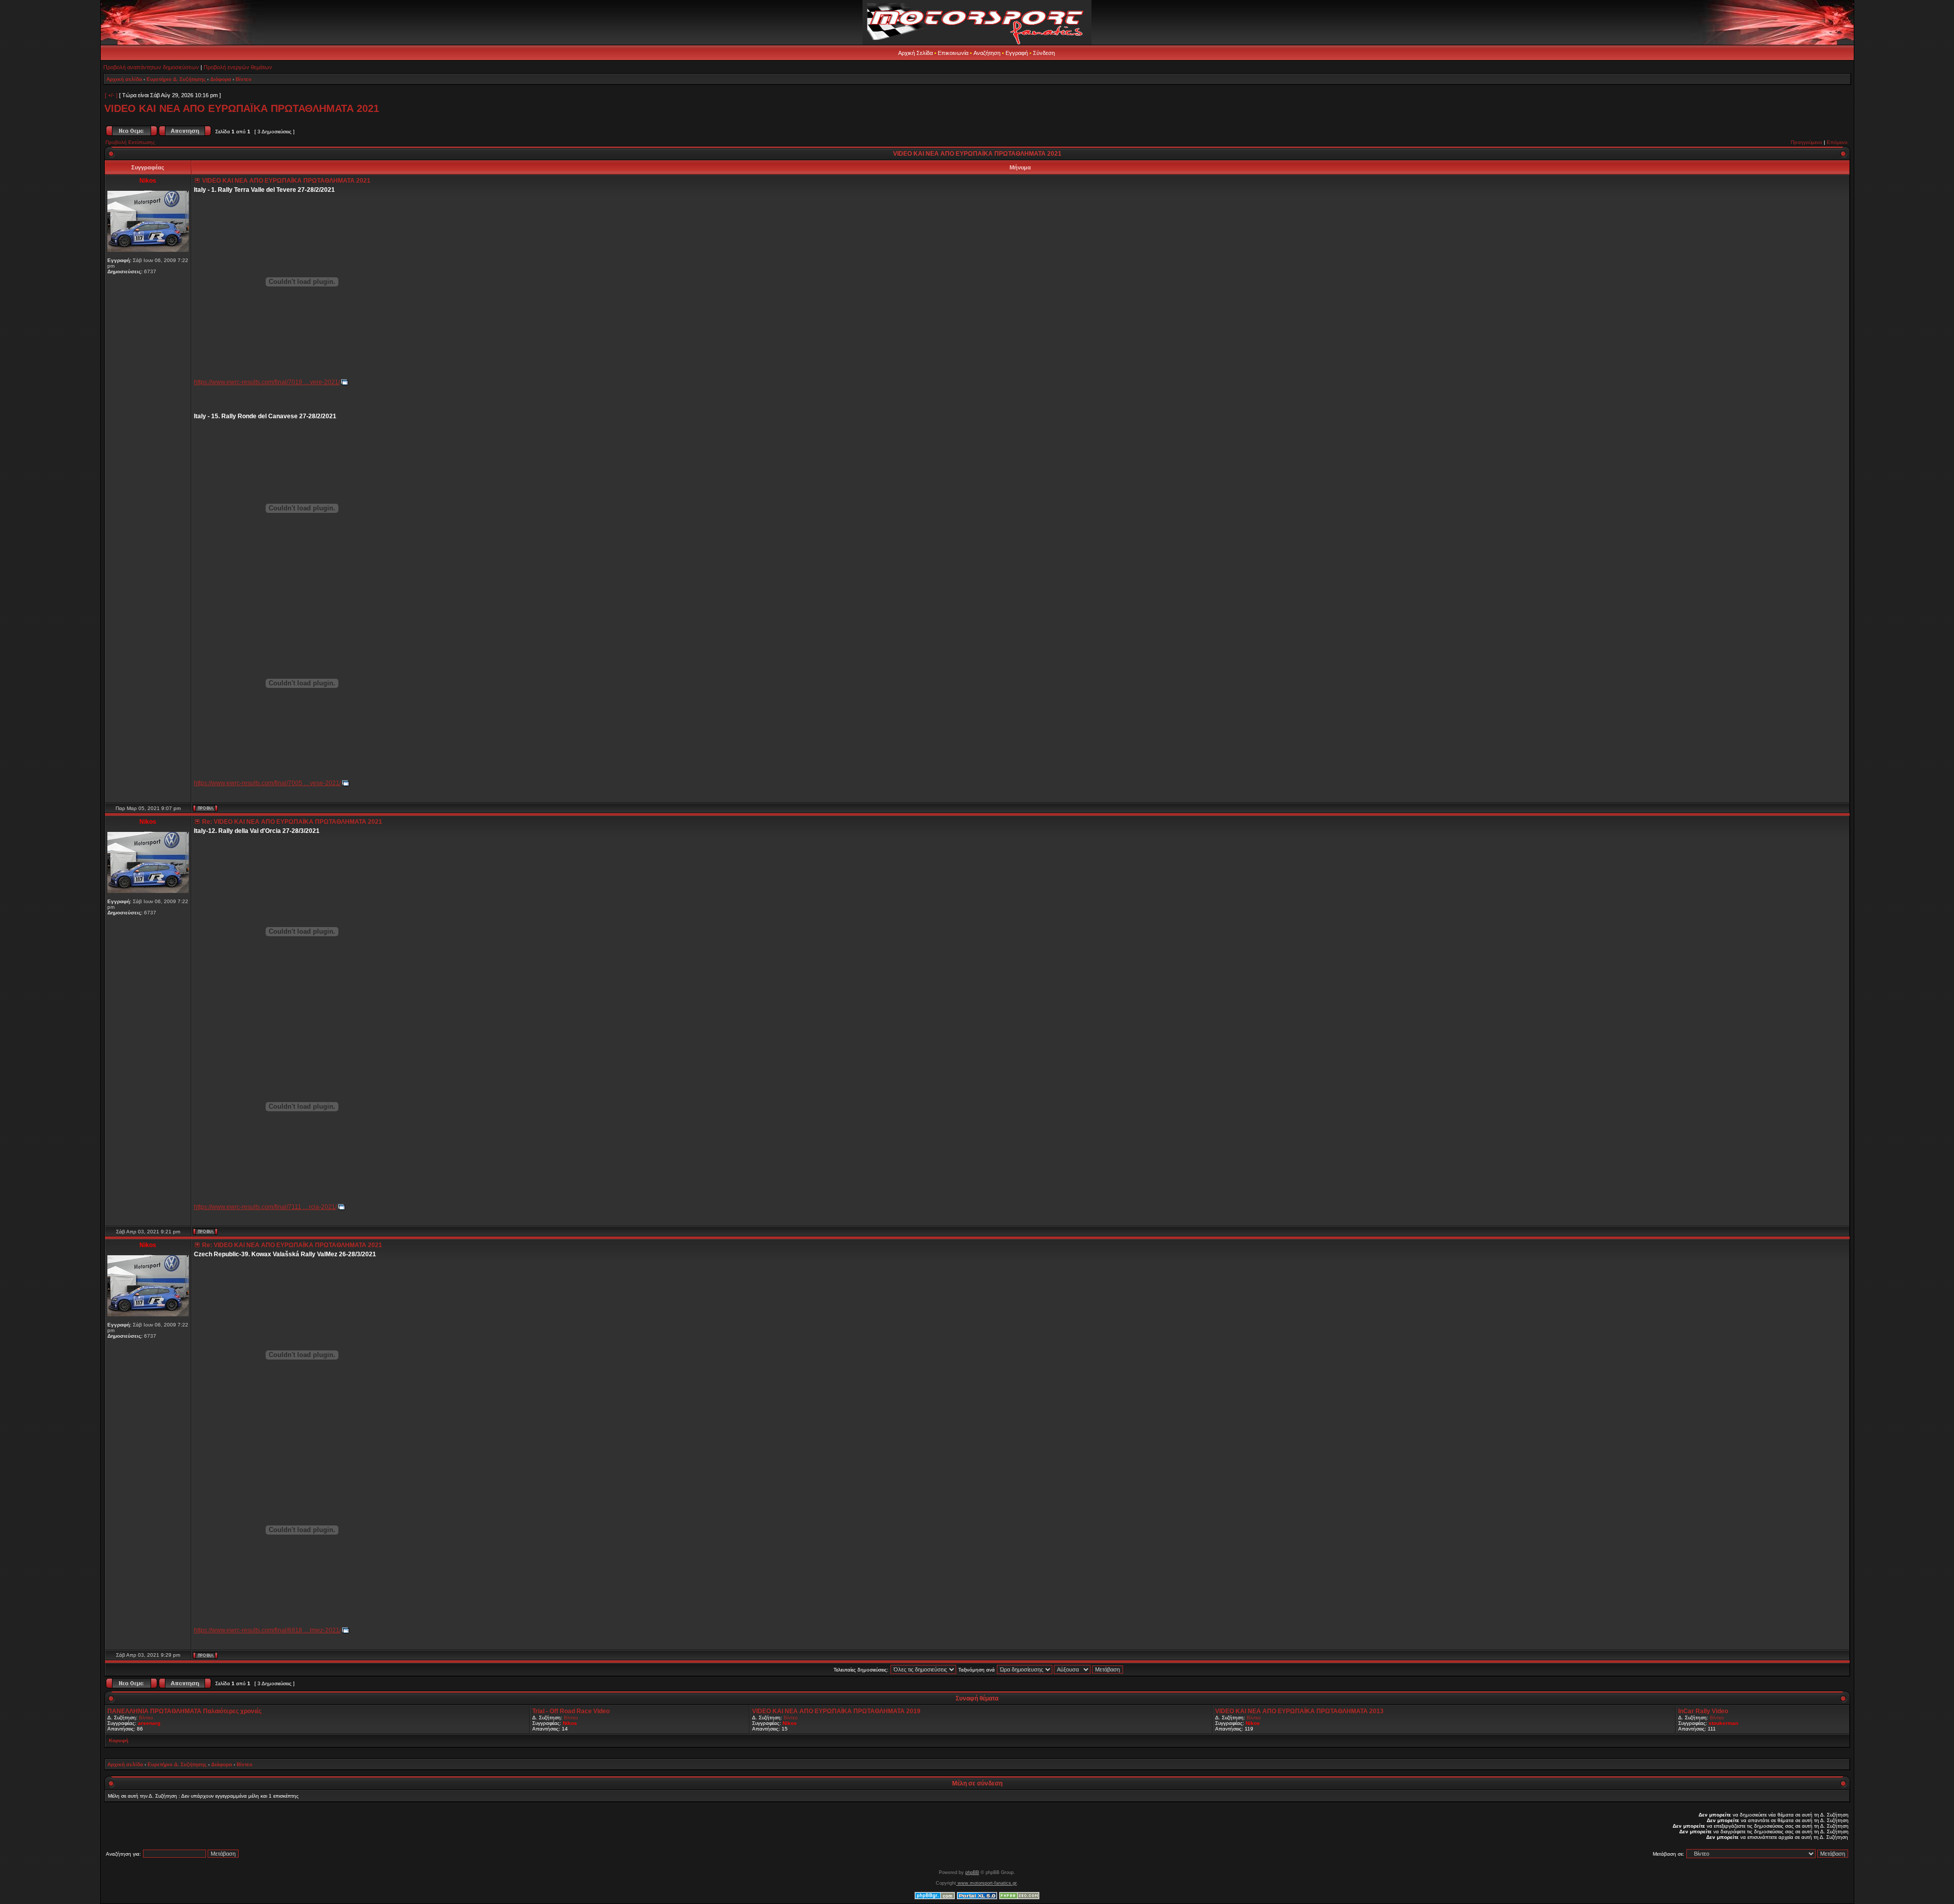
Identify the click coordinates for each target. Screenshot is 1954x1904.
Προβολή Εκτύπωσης (130, 142)
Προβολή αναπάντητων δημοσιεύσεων (151, 67)
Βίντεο (243, 79)
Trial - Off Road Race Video (571, 1711)
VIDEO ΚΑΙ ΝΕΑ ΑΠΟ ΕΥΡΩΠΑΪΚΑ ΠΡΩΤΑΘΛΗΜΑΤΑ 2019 (836, 1711)
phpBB (972, 1872)
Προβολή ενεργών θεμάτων (238, 67)
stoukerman (1723, 1723)
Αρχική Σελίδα (915, 53)
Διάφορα (221, 79)
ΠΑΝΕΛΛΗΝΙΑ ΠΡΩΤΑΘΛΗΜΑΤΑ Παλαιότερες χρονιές (184, 1711)
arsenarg (149, 1723)
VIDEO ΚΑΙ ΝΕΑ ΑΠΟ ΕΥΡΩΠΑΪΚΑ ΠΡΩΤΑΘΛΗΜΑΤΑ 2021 (242, 108)
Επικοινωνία (953, 53)
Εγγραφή (1017, 53)
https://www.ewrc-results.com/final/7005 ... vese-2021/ (267, 783)
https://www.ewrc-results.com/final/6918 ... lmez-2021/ (267, 1630)
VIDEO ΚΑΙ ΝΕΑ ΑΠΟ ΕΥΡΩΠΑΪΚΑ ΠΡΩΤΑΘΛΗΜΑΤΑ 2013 (1299, 1711)
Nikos (570, 1723)
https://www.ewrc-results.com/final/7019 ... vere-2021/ (267, 382)
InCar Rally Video (1703, 1711)
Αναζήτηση (987, 53)
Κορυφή (119, 1740)
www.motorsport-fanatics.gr (986, 1883)
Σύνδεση (1044, 53)
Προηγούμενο (1806, 142)
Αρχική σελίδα (124, 79)
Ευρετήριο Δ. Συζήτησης (176, 79)
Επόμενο (1837, 142)
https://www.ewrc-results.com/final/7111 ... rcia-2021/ (265, 1207)
